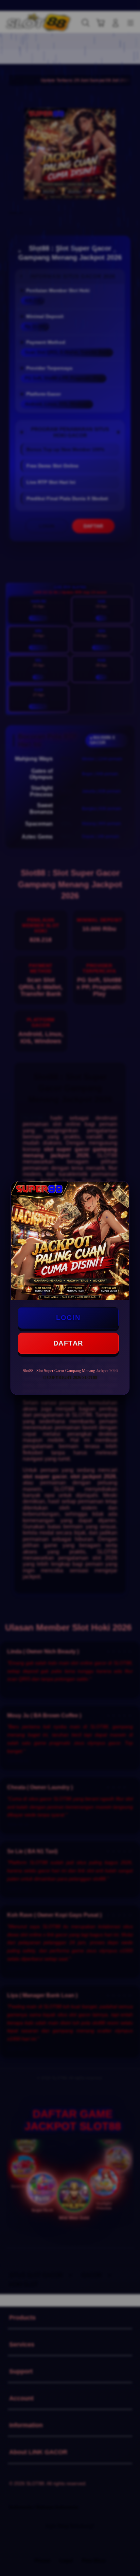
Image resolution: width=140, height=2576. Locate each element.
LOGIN (68, 1318)
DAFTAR (68, 1343)
